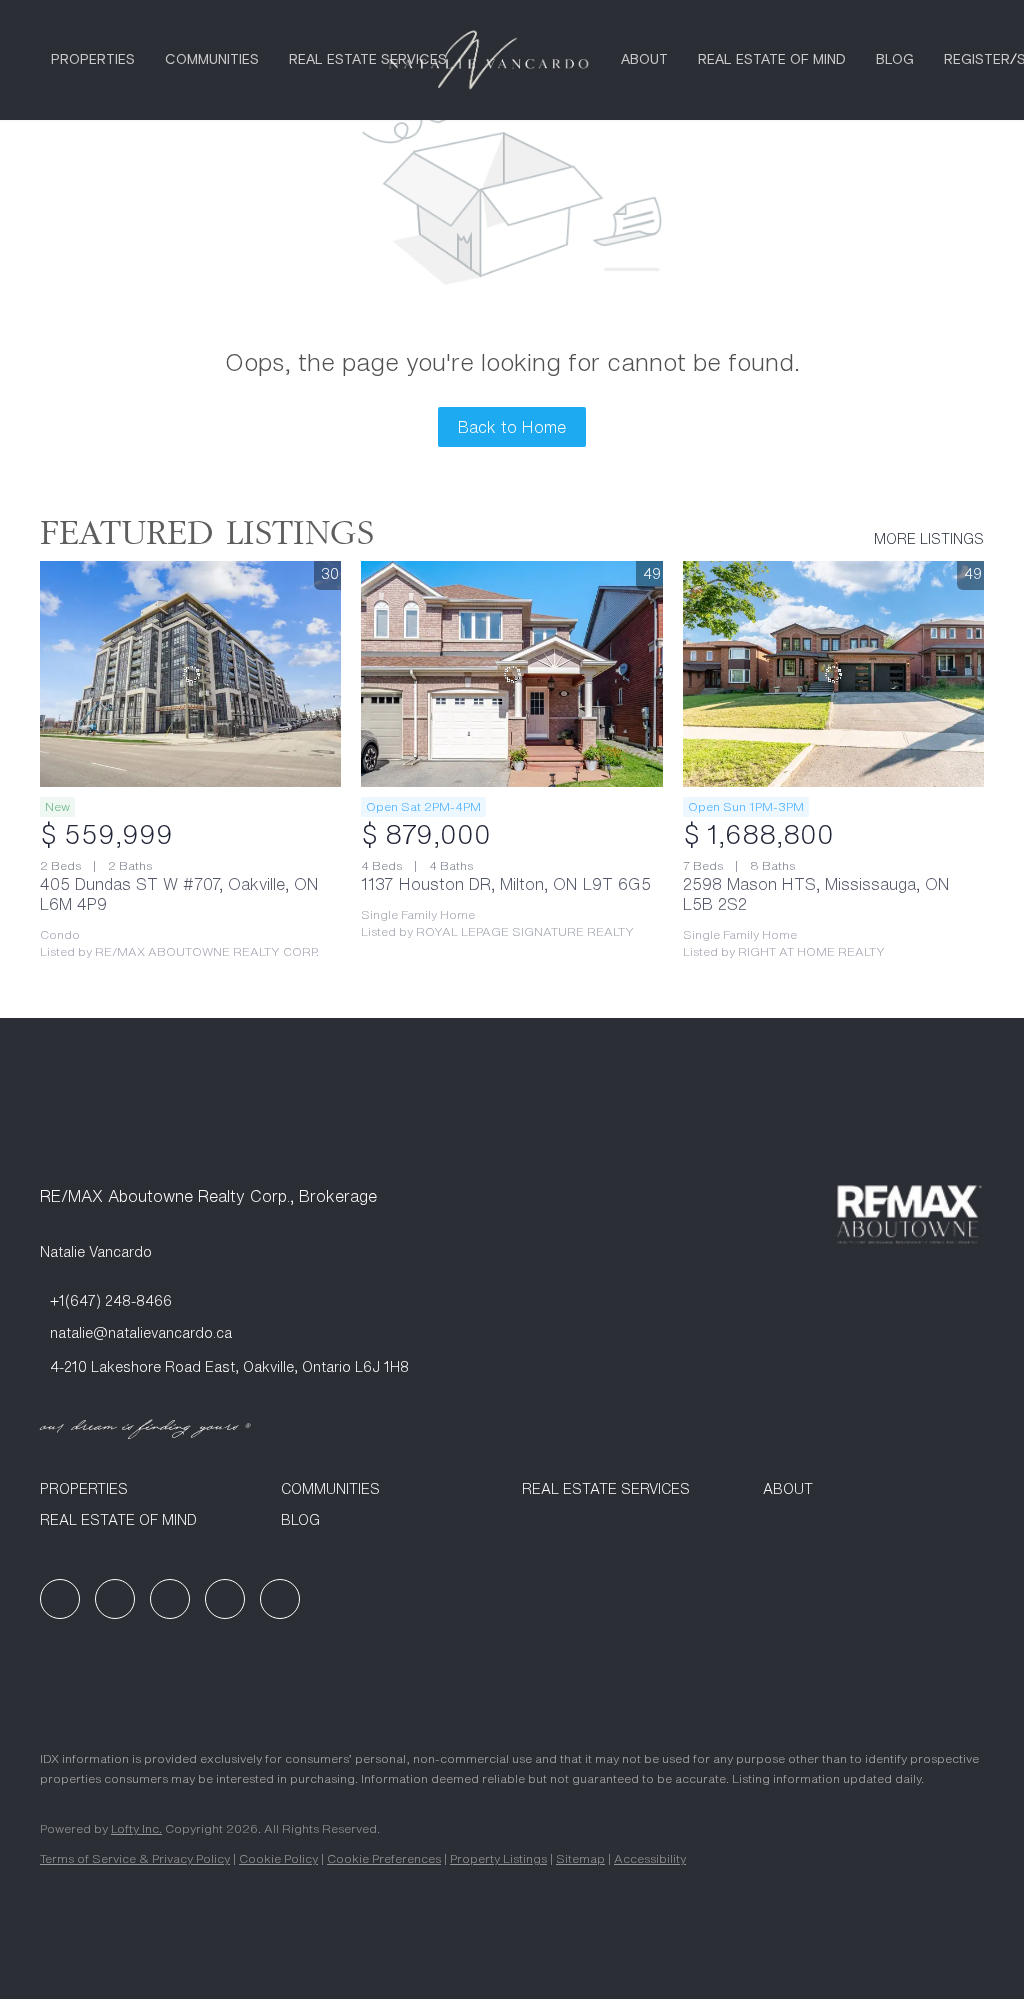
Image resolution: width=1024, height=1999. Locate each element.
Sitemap (580, 1858)
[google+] (280, 1599)
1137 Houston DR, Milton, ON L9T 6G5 (506, 884)
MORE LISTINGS (929, 539)
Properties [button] (93, 60)
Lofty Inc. (136, 1828)
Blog (895, 60)
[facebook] (60, 1599)
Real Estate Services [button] (368, 60)
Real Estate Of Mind (772, 60)
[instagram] (170, 1599)
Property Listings (498, 1858)
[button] (150, 1489)
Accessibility (650, 1858)
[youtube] (225, 1599)
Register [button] (977, 60)
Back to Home (512, 427)
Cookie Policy (278, 1858)
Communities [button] (212, 60)
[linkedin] (115, 1599)
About (644, 60)
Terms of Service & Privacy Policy (135, 1858)
